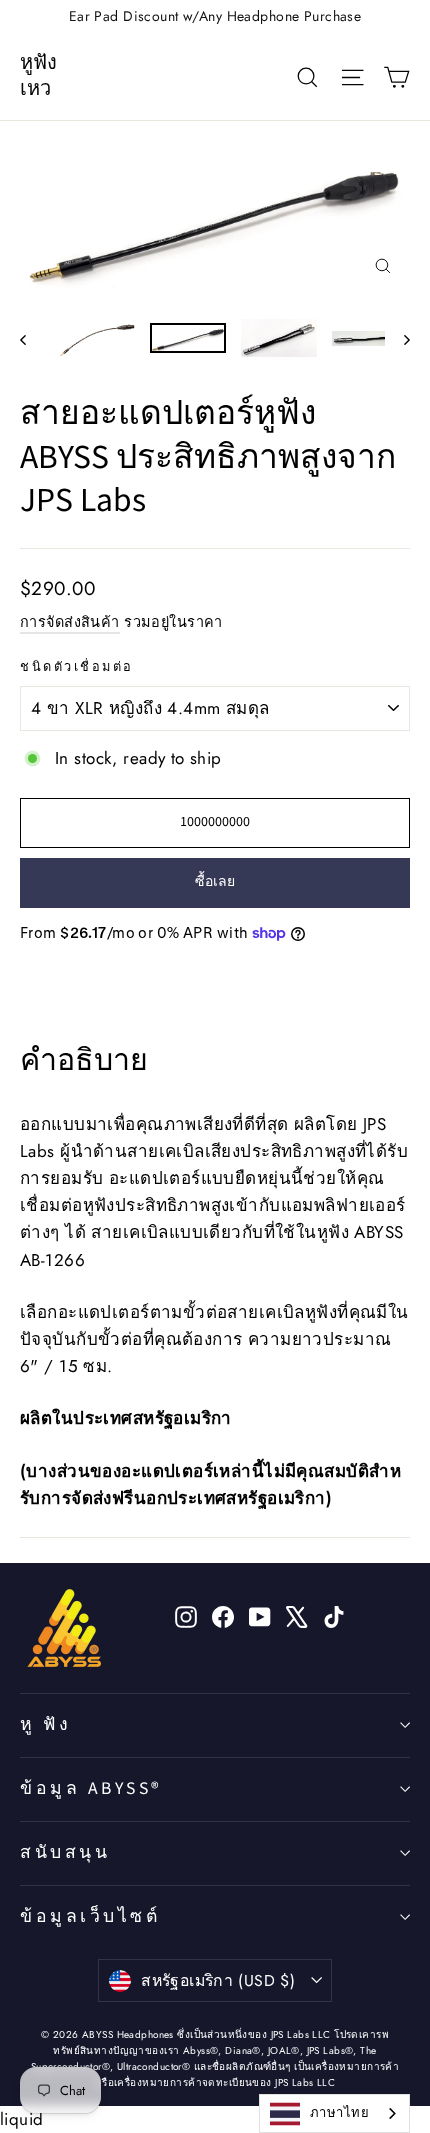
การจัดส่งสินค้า (70, 622)
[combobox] (334, 2113)
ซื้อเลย (215, 882)
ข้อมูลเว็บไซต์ (90, 1916)
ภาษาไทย (339, 2112)
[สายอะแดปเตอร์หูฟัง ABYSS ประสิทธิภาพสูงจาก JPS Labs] (97, 338)
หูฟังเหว (38, 76)
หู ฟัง (45, 1724)
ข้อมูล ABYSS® (91, 1788)
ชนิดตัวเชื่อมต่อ (77, 667)
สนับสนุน (65, 1852)
